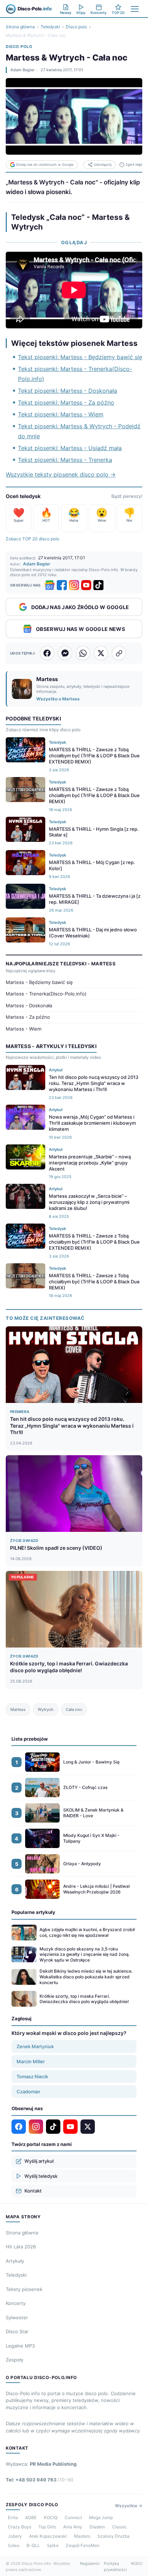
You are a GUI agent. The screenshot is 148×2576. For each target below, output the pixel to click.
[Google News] (50, 585)
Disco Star (17, 2331)
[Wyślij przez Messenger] (65, 653)
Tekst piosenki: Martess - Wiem (61, 414)
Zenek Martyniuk (35, 2046)
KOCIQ (51, 2517)
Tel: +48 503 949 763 (40, 2480)
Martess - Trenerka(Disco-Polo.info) (46, 994)
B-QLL (33, 2545)
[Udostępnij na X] (101, 653)
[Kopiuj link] (119, 653)
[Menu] (135, 9)
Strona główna (20, 27)
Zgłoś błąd (134, 165)
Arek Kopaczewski (48, 2536)
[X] (88, 2127)
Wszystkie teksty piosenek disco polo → (61, 474)
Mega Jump (101, 2517)
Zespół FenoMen (83, 2545)
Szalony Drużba (114, 2536)
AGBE (31, 2517)
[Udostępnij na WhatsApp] (83, 653)
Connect (73, 2517)
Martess (18, 1709)
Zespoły (15, 2360)
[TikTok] (98, 585)
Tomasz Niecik (32, 2076)
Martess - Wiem (24, 1029)
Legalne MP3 (20, 2346)
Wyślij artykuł (39, 2161)
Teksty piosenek (24, 2289)
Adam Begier (22, 70)
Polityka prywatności (115, 2567)
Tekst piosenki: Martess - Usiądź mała (70, 448)
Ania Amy (73, 2527)
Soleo (14, 2545)
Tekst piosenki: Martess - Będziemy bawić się (80, 357)
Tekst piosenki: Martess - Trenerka (65, 460)
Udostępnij (103, 165)
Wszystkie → (129, 2506)
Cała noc (74, 1709)
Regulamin (90, 2563)
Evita (13, 2517)
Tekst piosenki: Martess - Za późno (66, 402)
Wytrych (46, 1709)
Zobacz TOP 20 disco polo (33, 539)
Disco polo (76, 27)
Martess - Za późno (28, 1017)
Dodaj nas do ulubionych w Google (45, 165)
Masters (82, 2536)
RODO (137, 2563)
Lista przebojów (30, 1739)
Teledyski (50, 27)
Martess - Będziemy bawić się (39, 982)
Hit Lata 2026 (21, 2247)
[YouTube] (86, 585)
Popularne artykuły (33, 1912)
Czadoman (28, 2092)
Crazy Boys (20, 2527)
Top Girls (47, 2527)
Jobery (15, 2536)
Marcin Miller (31, 2061)
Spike (53, 2545)
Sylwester (17, 2317)
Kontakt (33, 2191)
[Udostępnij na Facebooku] (47, 653)
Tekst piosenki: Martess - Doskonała (68, 391)
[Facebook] (62, 585)
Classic (119, 2527)
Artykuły (15, 2261)
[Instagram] (74, 585)
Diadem (97, 2527)
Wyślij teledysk (41, 2176)
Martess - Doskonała (29, 1005)
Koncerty (16, 2303)
